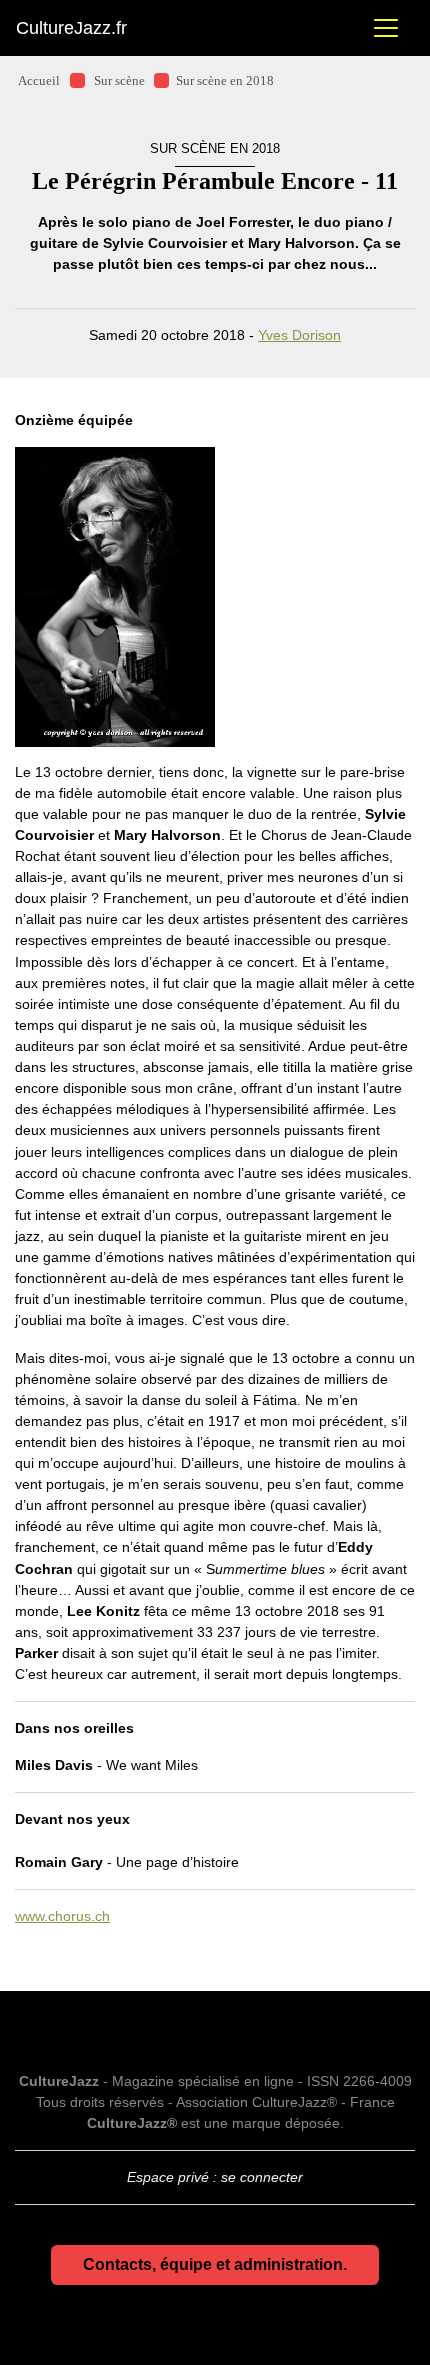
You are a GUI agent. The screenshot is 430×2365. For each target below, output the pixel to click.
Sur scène (119, 81)
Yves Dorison (299, 335)
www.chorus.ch (62, 1916)
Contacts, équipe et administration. (215, 2264)
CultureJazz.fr (71, 28)
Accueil (39, 81)
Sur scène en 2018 (225, 81)
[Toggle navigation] (386, 28)
